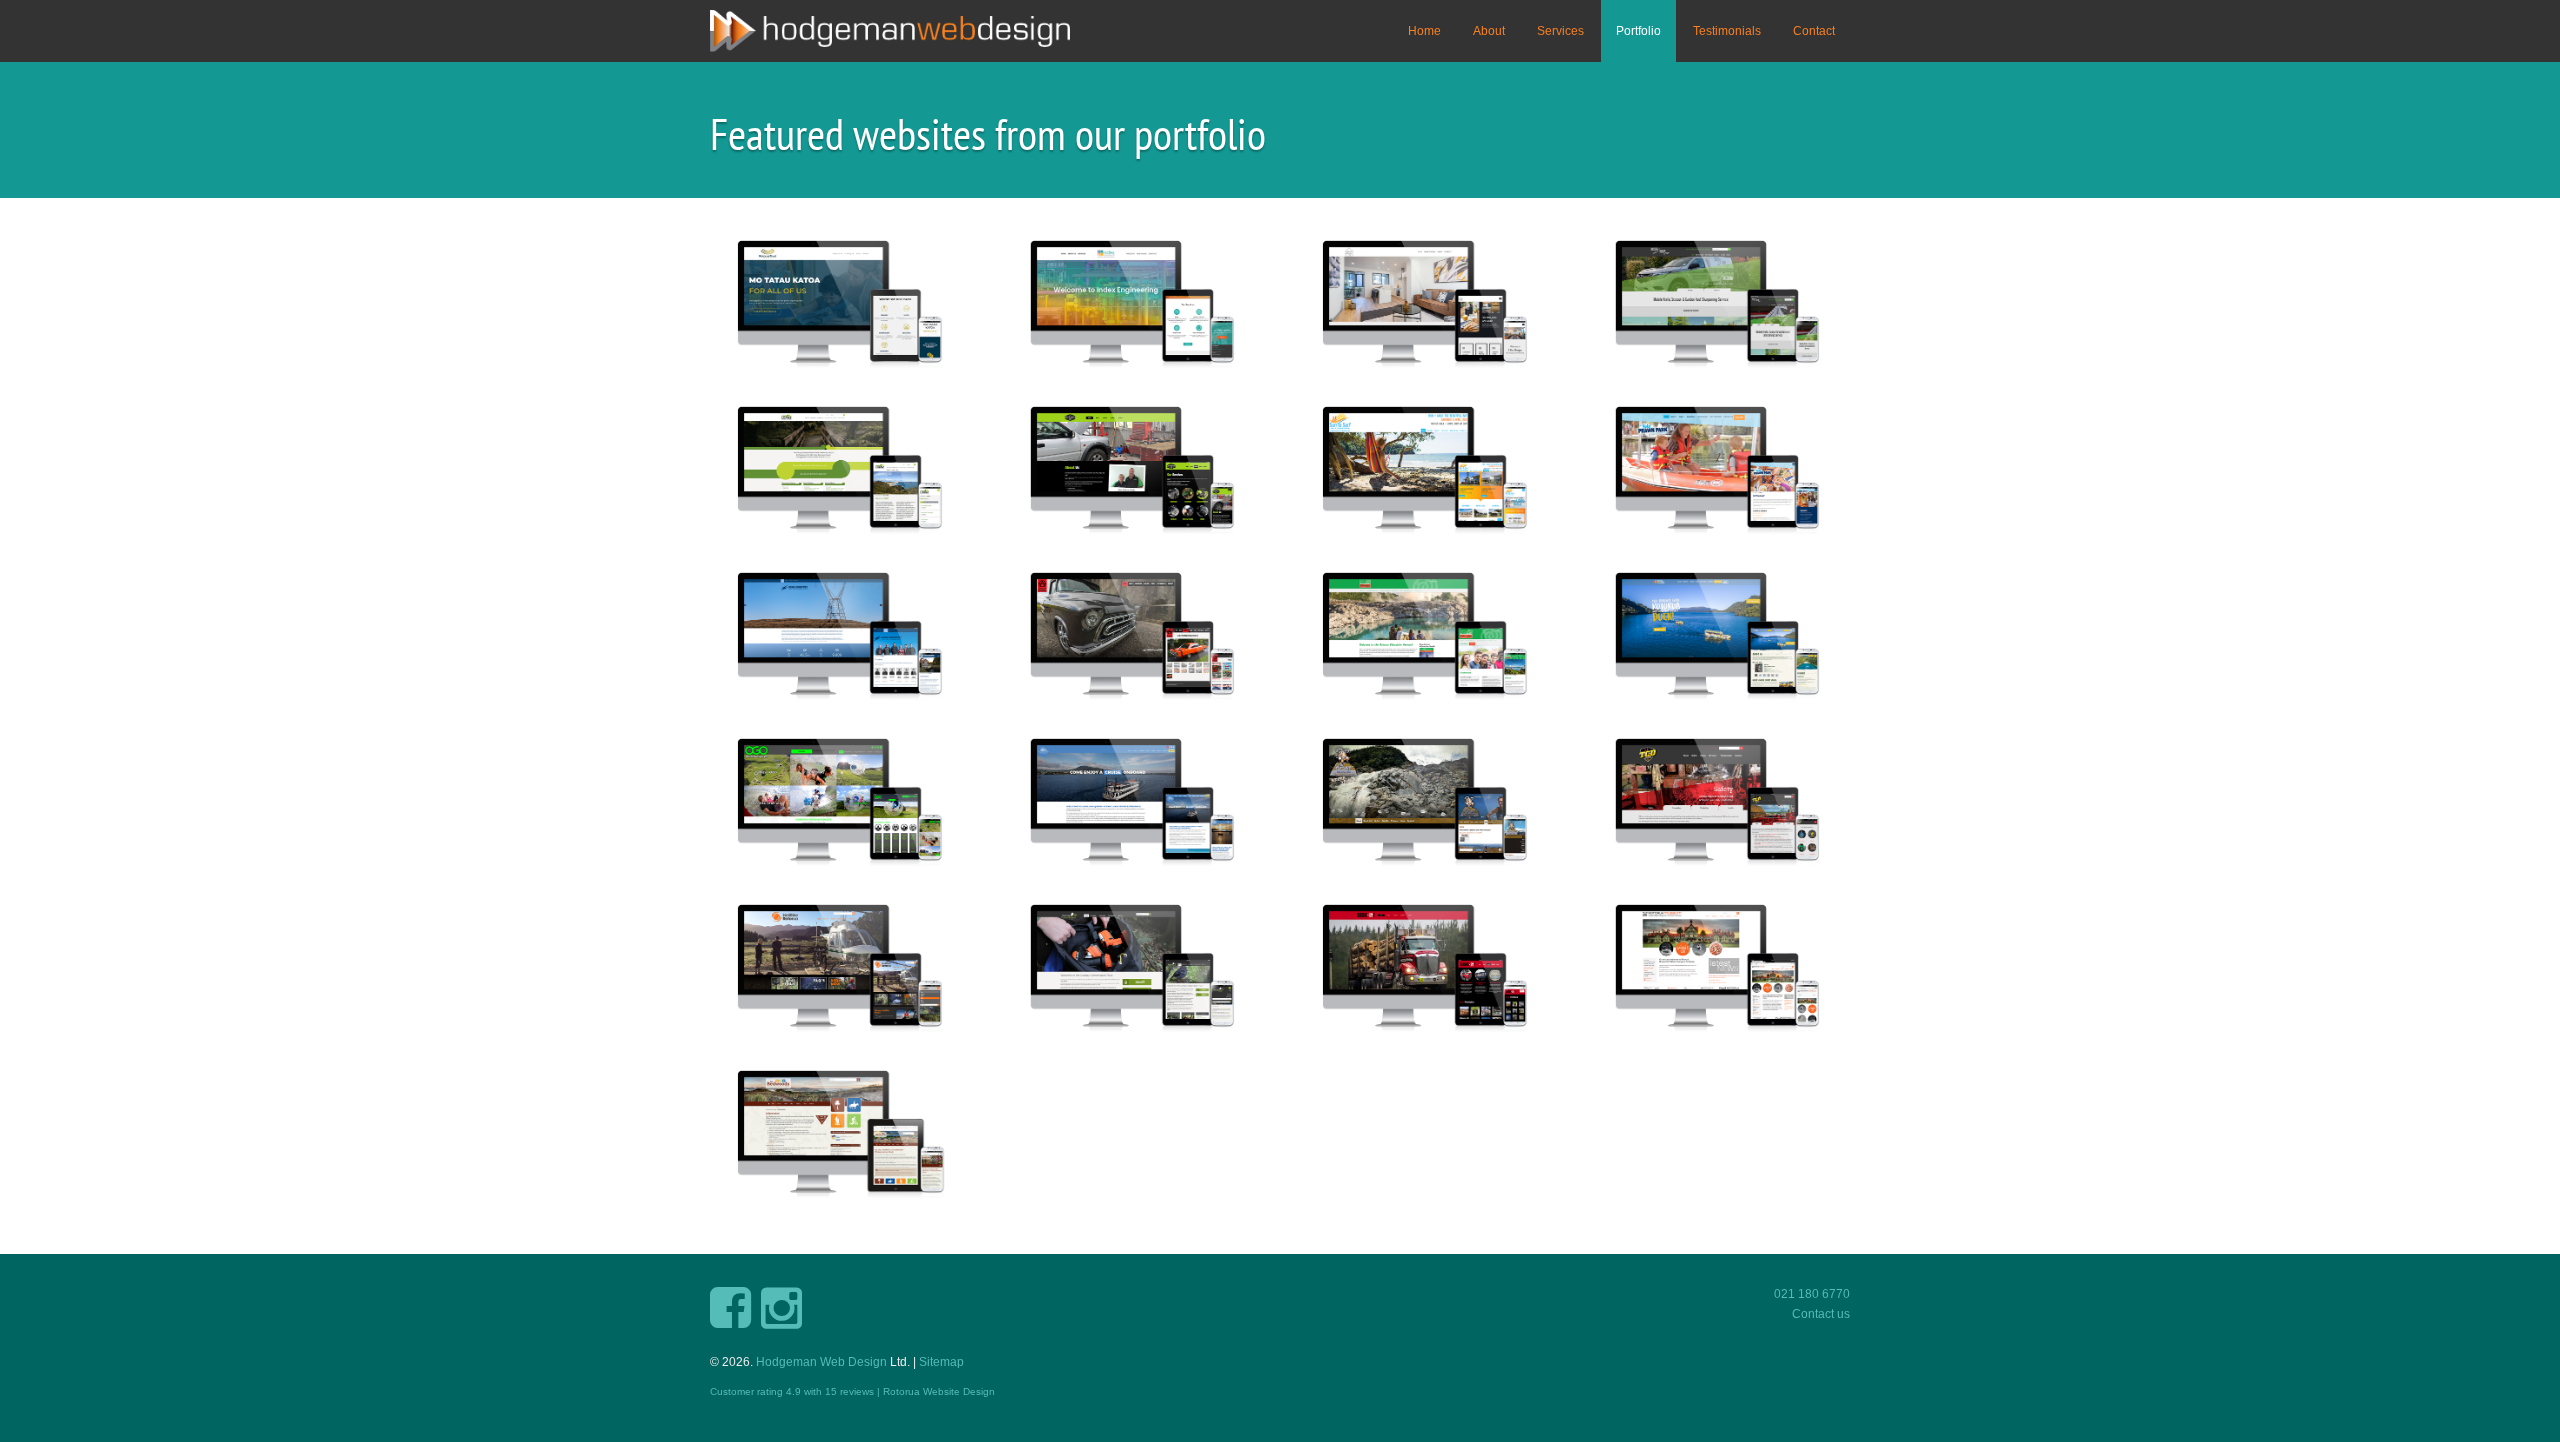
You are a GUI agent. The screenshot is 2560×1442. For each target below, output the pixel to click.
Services (1560, 31)
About (1489, 31)
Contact (1814, 31)
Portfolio (1638, 31)
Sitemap (941, 1362)
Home (1424, 31)
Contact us (1821, 1314)
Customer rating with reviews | (796, 1391)
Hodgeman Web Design (821, 1362)
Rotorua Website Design (939, 1391)
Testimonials (1727, 31)
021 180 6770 (1812, 1294)
